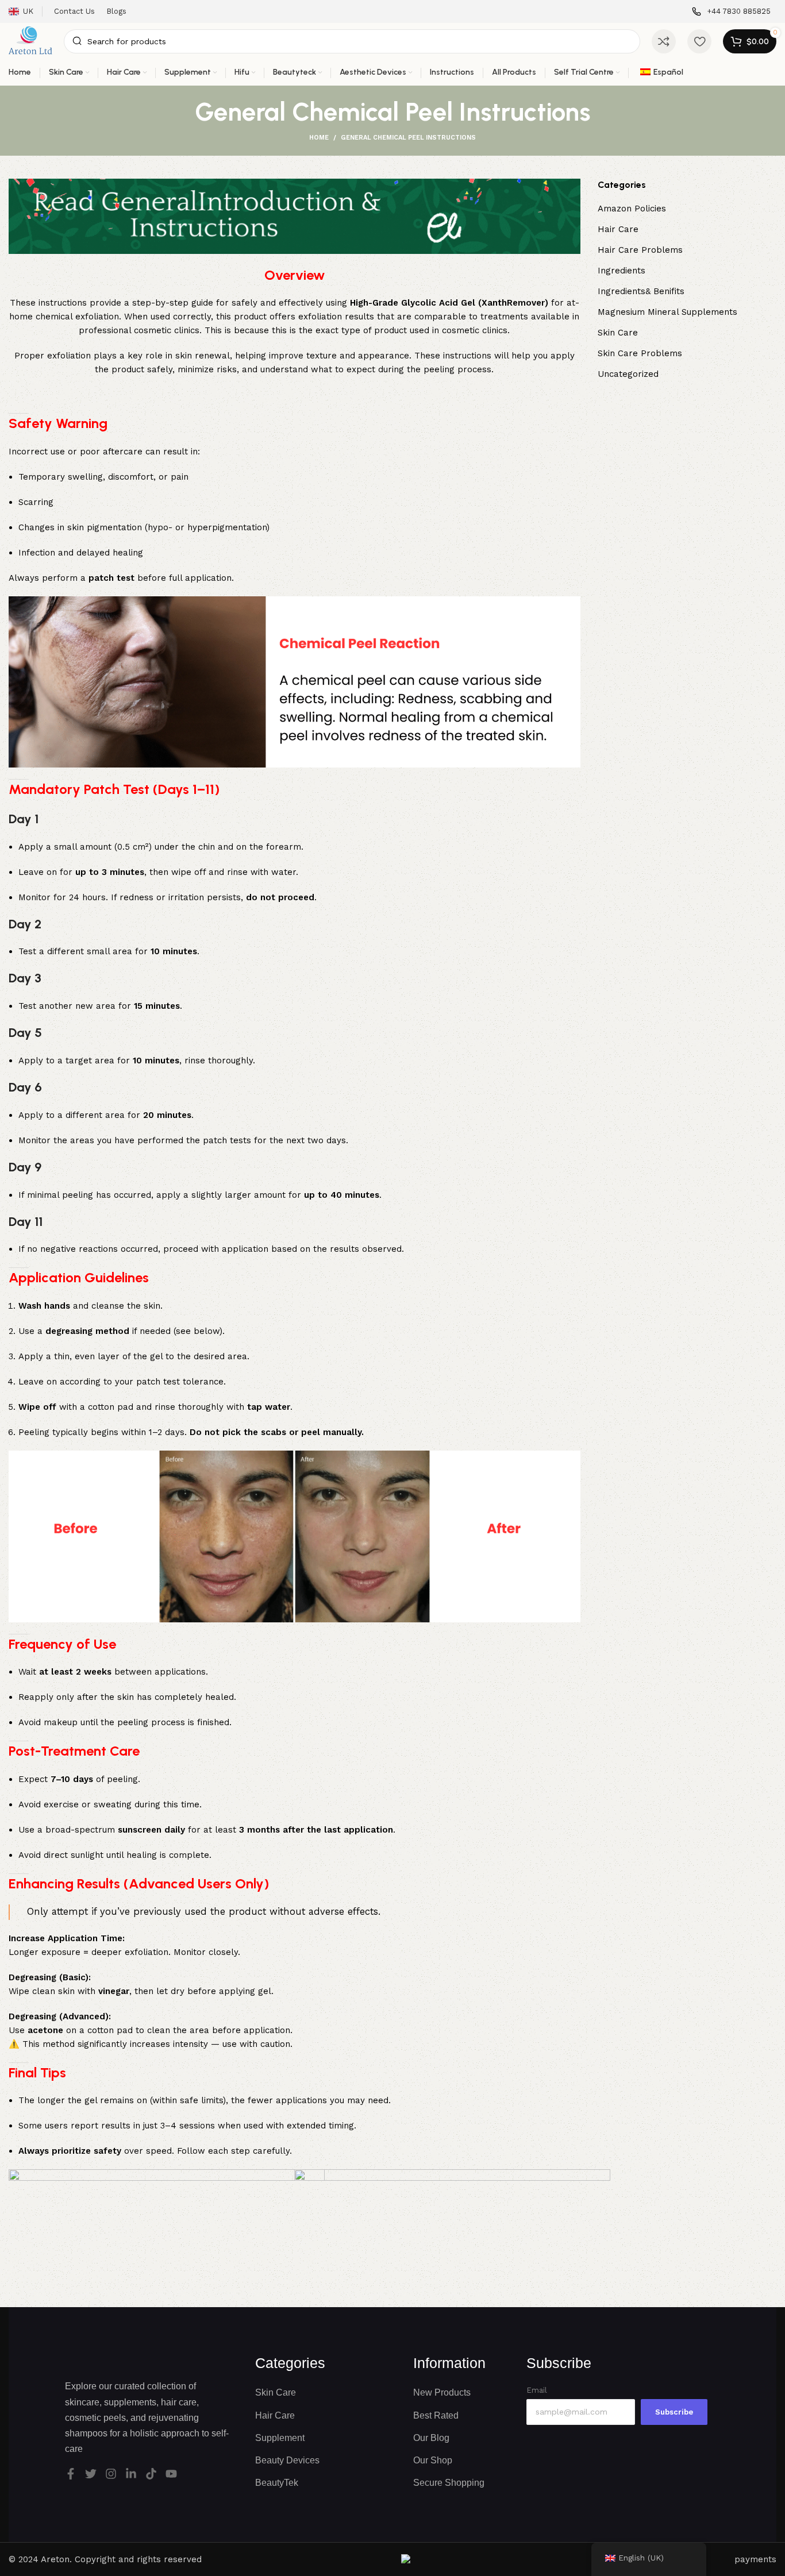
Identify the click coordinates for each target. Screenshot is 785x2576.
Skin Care (618, 333)
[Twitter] (91, 2474)
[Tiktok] (151, 2474)
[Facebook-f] (71, 2474)
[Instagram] (111, 2474)
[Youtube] (171, 2474)
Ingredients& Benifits (641, 291)
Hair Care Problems (640, 250)
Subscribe (674, 2412)
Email (537, 2390)
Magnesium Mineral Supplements (667, 312)
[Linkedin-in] (131, 2474)
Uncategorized (628, 374)
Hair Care (618, 229)
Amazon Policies (632, 209)
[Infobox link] (731, 12)
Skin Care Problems (640, 353)
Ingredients (622, 271)
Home (319, 138)
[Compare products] (664, 41)
